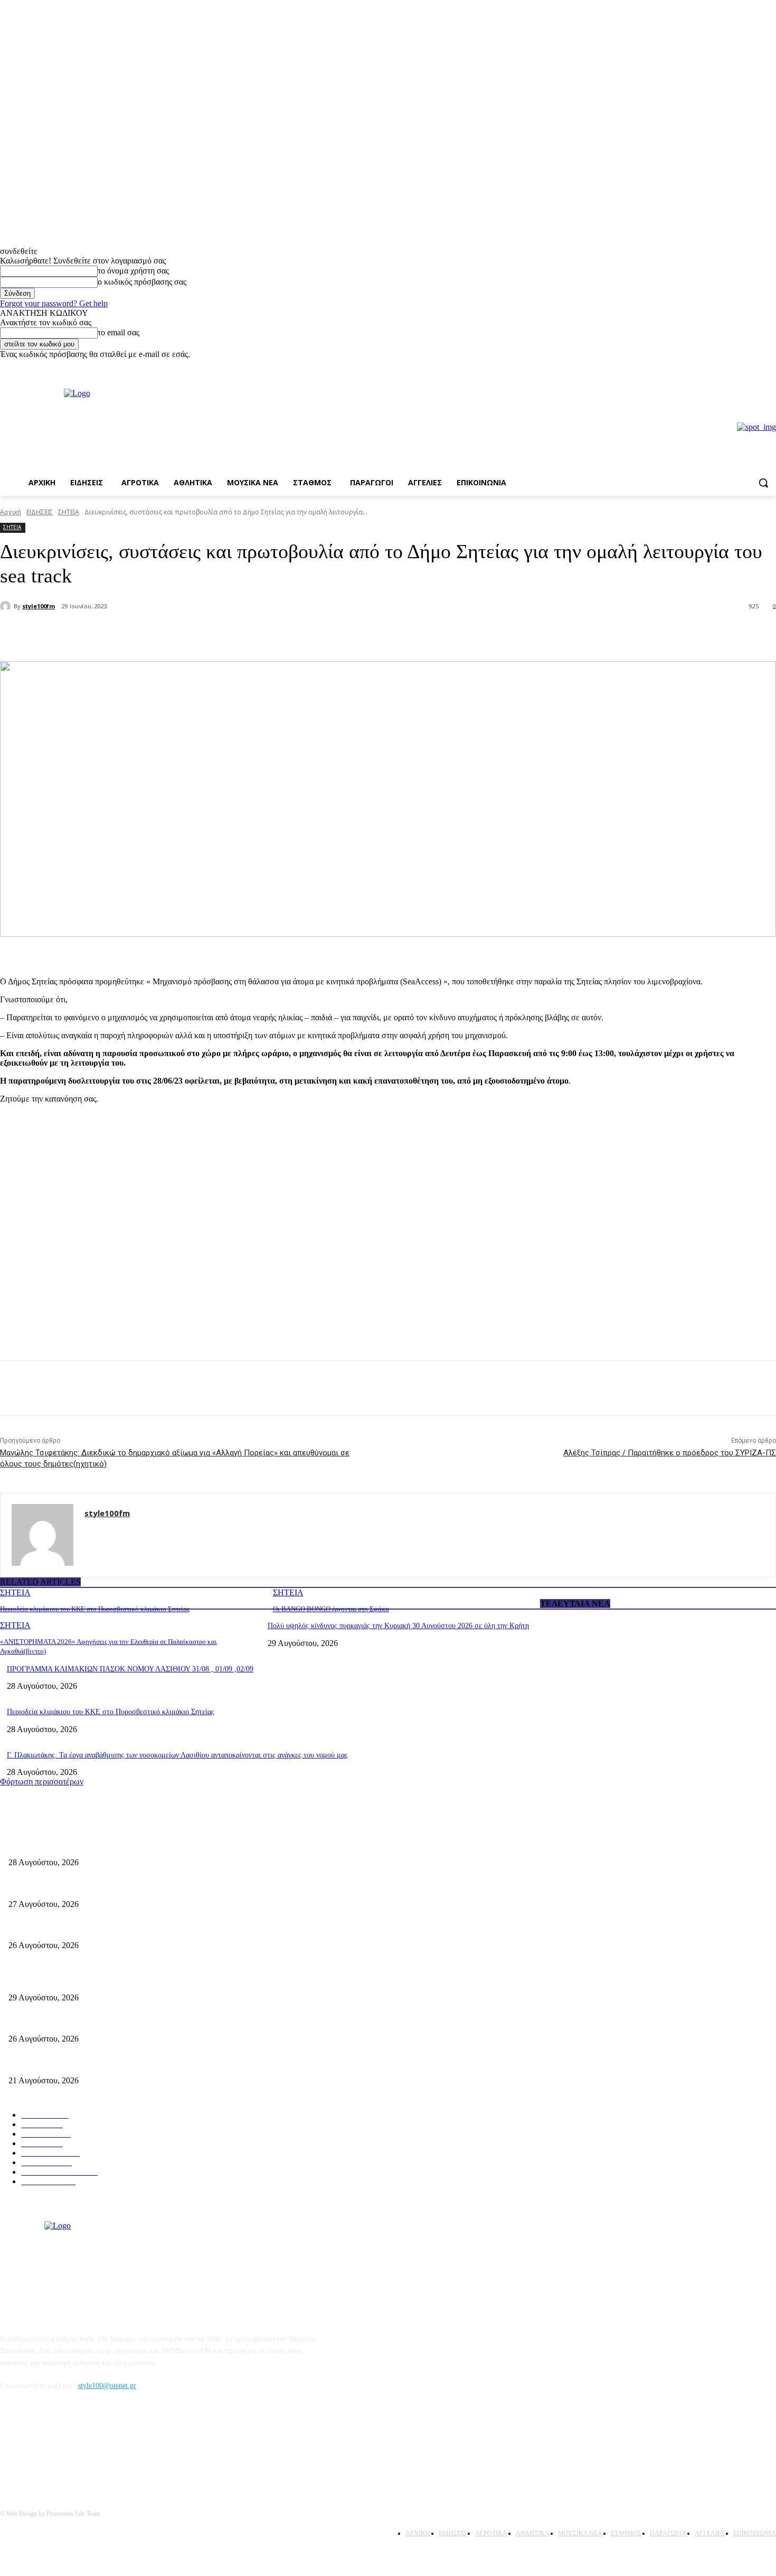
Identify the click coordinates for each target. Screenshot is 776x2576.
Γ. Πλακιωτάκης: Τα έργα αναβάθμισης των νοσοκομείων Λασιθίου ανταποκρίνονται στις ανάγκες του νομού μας (177, 1755)
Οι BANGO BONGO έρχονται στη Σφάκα (331, 1609)
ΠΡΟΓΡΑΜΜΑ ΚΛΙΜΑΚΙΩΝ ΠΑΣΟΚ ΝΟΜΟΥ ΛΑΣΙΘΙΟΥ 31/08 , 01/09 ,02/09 (130, 1669)
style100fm (39, 606)
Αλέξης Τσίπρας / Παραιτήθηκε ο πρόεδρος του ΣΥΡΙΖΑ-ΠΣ (670, 1453)
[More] (179, 634)
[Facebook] (755, 367)
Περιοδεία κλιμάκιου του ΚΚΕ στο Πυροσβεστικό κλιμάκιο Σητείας (95, 1609)
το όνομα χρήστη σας (133, 271)
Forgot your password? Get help (54, 303)
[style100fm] (7, 606)
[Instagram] (770, 367)
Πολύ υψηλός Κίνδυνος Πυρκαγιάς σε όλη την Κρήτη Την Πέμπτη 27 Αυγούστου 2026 (141, 2022)
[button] (763, 483)
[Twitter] (140, 634)
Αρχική (11, 512)
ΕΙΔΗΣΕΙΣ (40, 512)
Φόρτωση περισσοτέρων (42, 1781)
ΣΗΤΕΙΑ (69, 512)
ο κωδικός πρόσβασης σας (142, 282)
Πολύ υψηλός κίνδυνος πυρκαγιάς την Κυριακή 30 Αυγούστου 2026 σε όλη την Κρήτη (398, 1626)
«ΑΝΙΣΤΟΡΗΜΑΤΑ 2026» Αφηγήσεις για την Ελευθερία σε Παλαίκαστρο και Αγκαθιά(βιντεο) (152, 1928)
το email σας (119, 332)
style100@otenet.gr (107, 2386)
